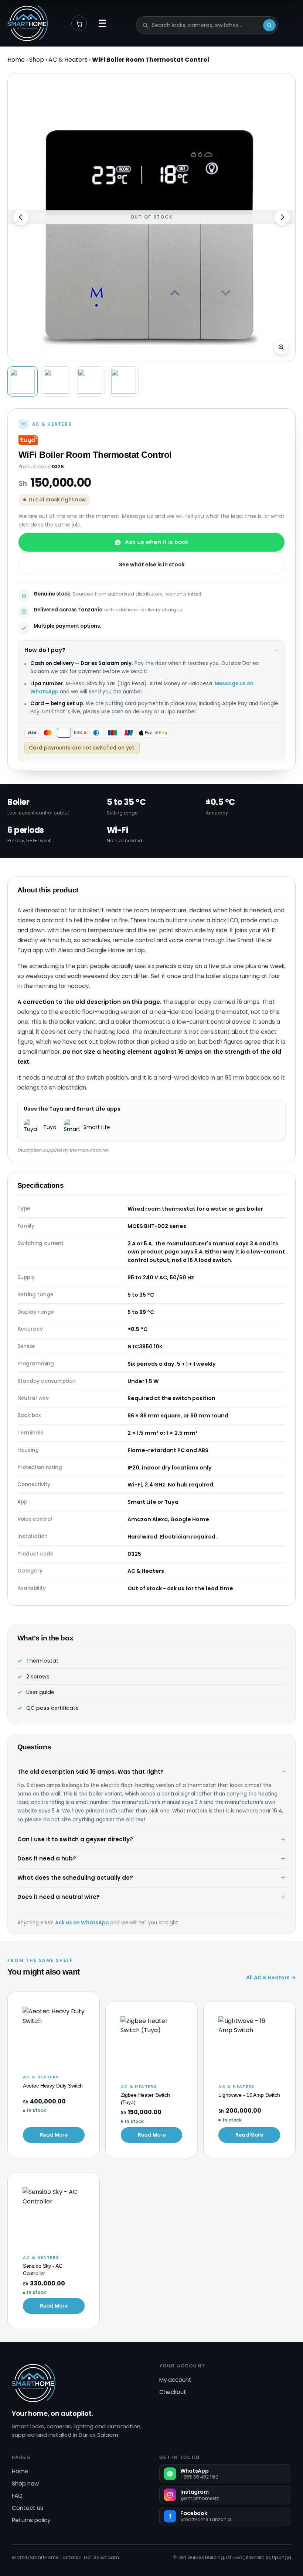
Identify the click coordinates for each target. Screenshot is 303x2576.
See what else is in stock (152, 565)
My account (175, 2380)
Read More (54, 2135)
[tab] (23, 381)
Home (16, 60)
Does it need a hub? (47, 1858)
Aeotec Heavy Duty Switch (53, 2086)
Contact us (28, 2508)
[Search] (269, 25)
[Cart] (79, 23)
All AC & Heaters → (271, 1978)
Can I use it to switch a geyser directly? (75, 1839)
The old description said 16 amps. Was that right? (91, 1772)
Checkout (173, 2392)
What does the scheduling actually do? (75, 1878)
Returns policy (31, 2520)
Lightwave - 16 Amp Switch (249, 2095)
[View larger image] (281, 347)
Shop (37, 60)
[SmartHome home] (28, 23)
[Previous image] (21, 217)
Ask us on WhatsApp (82, 1923)
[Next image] (282, 217)
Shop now (25, 2484)
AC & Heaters (68, 60)
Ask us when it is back (157, 542)
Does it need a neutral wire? (59, 1897)
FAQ (17, 2496)
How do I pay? (45, 650)
